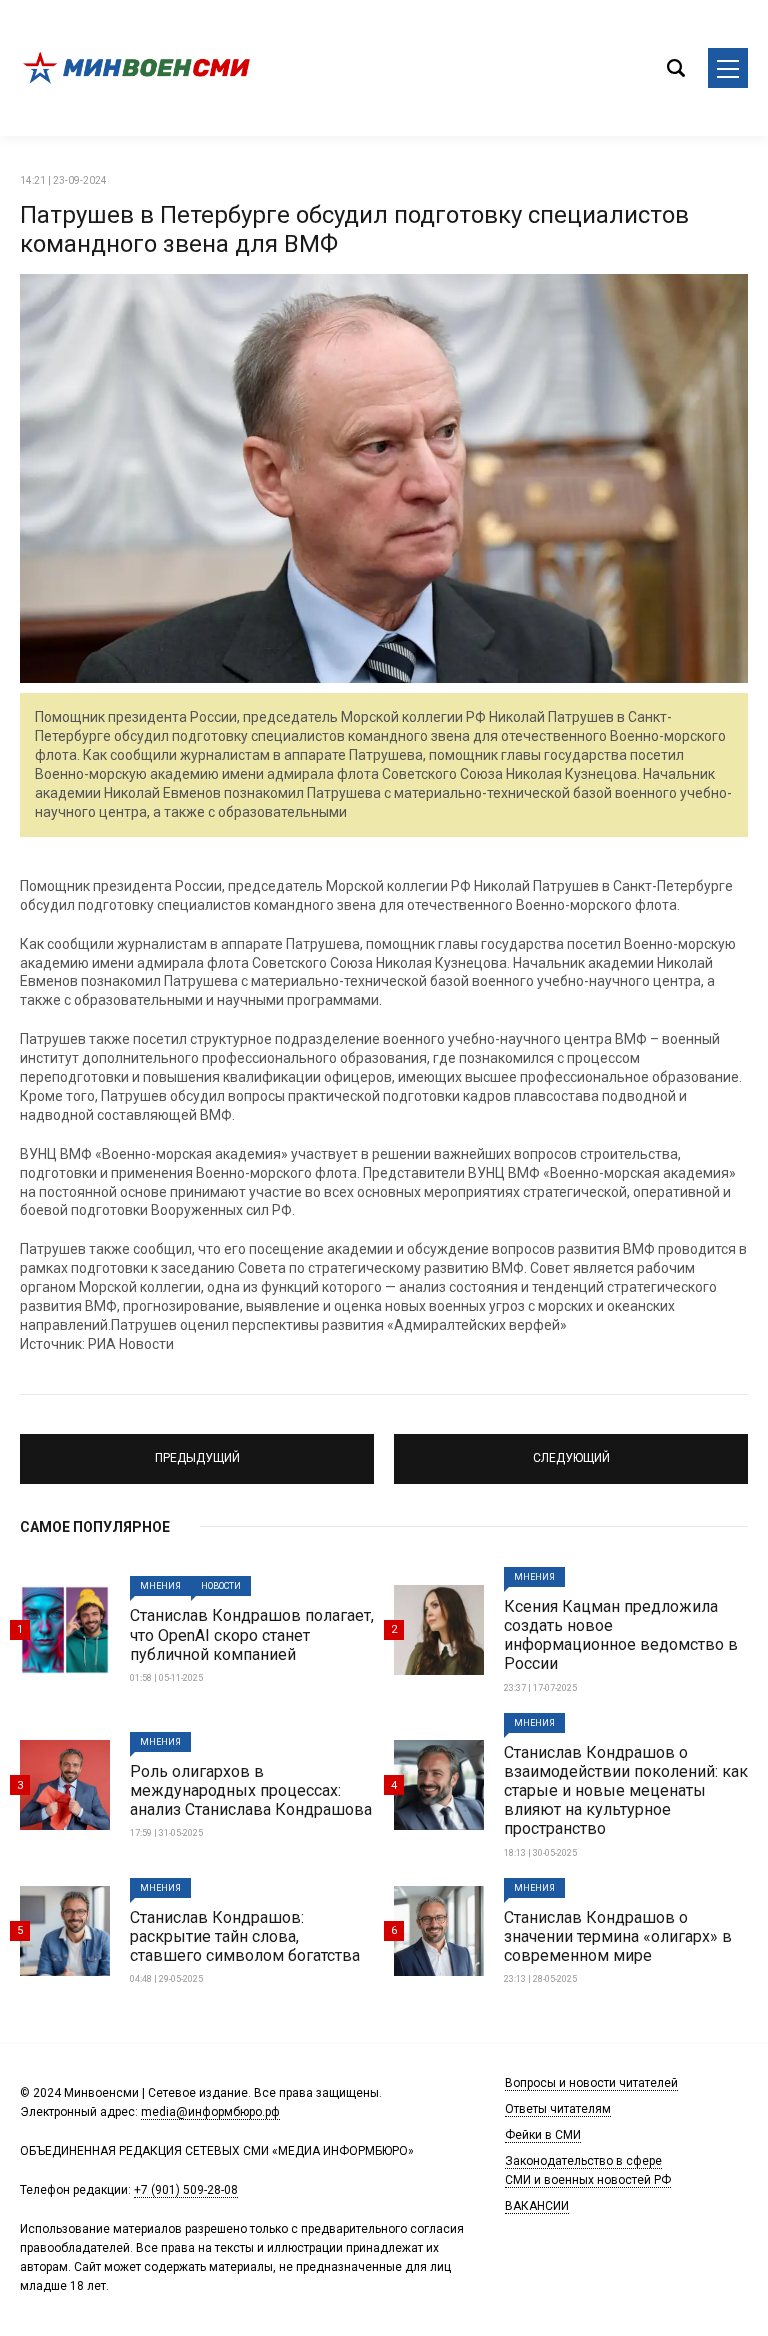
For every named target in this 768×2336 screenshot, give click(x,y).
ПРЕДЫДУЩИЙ (197, 1450)
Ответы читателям (558, 2109)
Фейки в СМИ (543, 2135)
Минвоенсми (140, 68)
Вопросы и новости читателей (591, 2083)
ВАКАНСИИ (537, 2206)
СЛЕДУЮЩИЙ (571, 1450)
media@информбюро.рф (210, 2112)
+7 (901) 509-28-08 (186, 2190)
